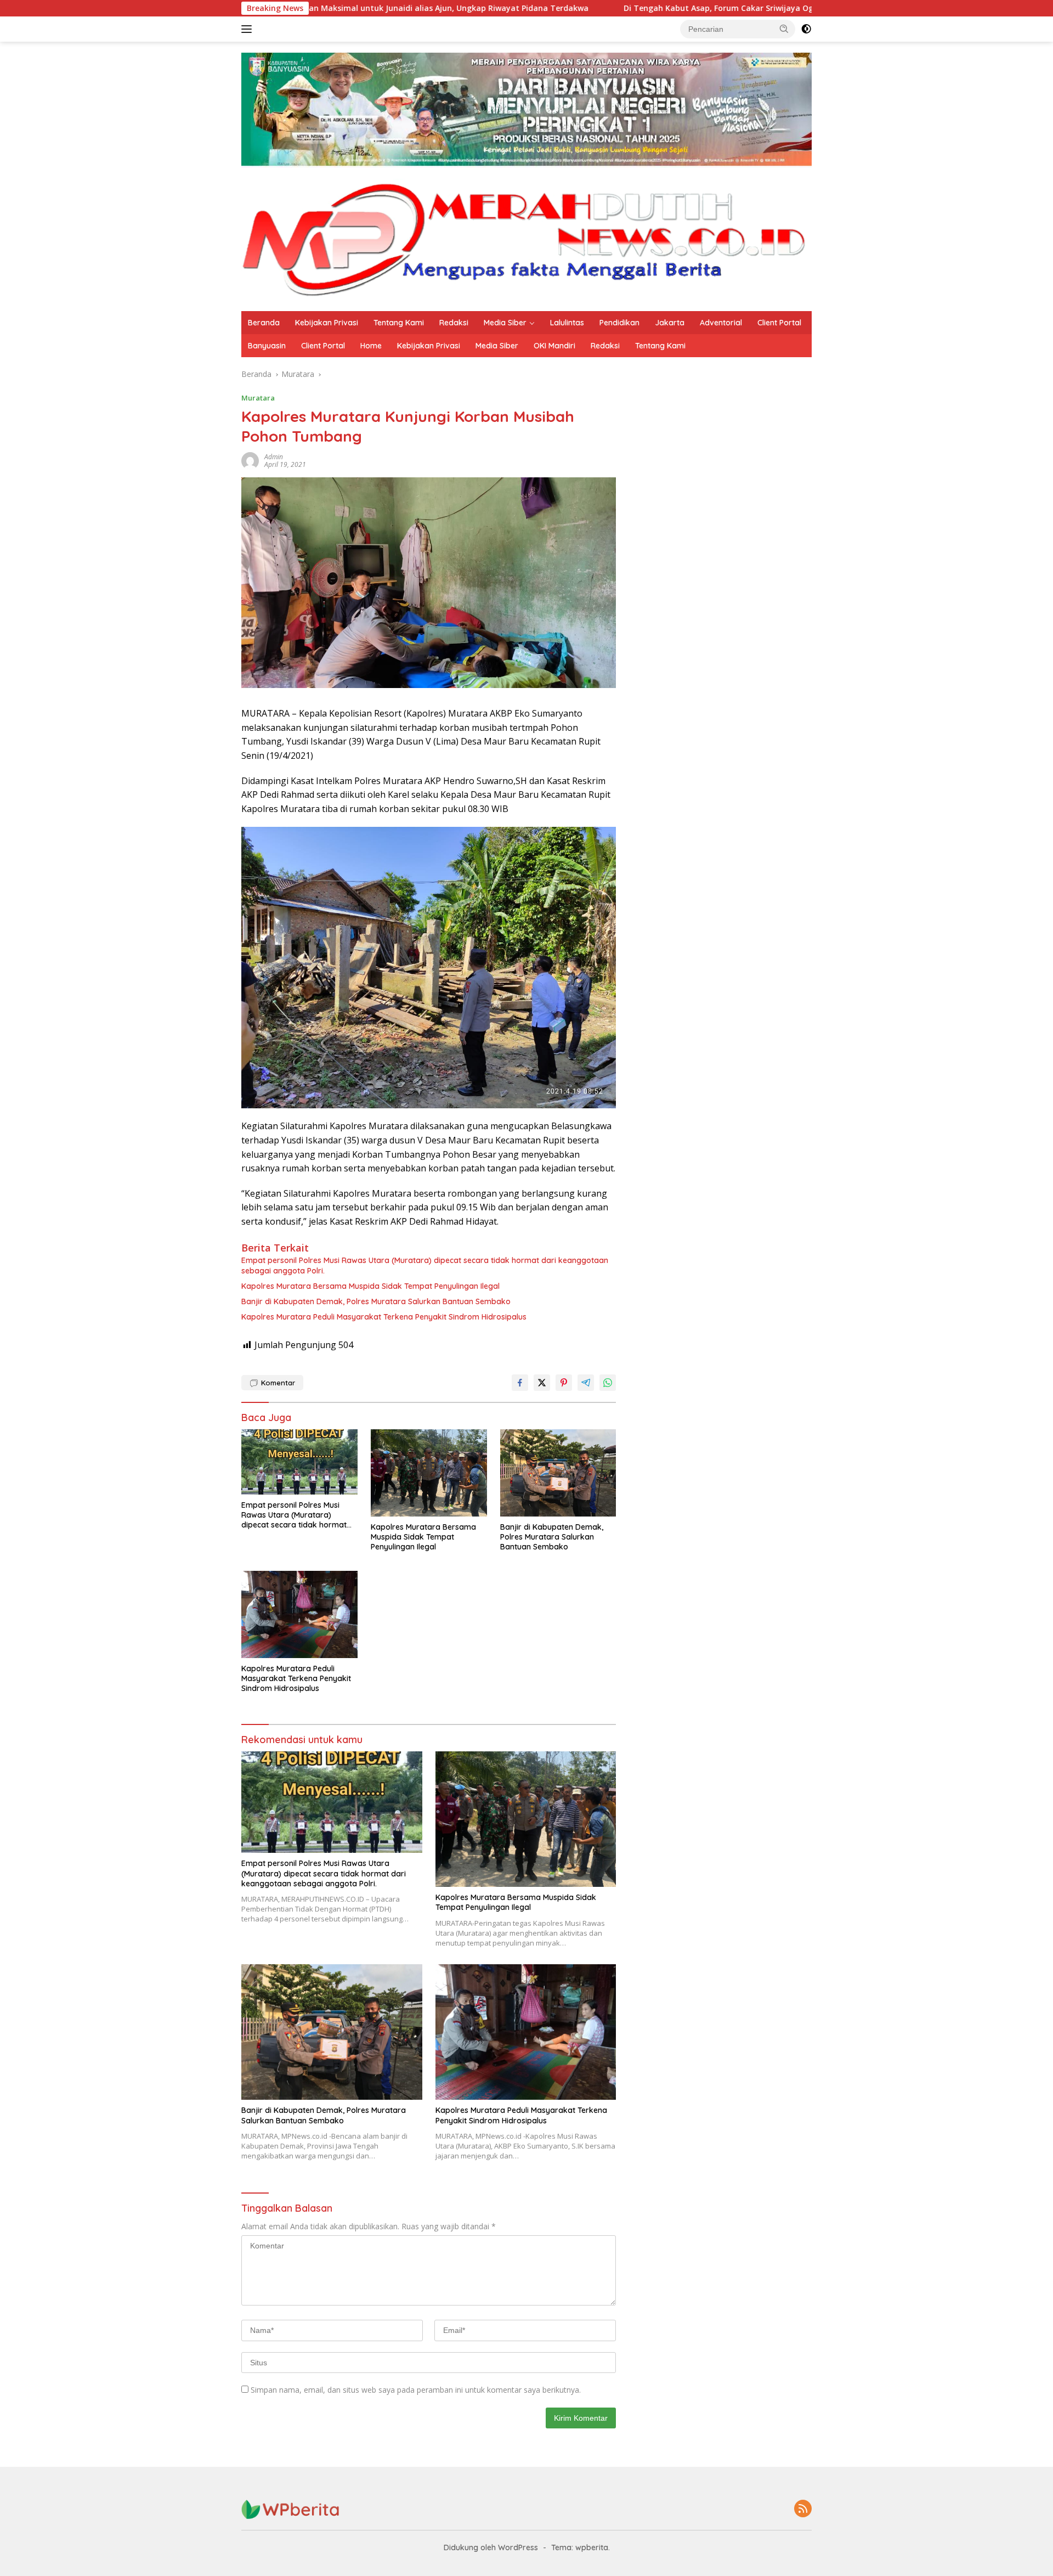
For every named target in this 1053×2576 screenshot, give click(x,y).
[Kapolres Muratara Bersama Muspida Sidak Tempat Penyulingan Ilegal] (429, 1473)
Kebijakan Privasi (327, 323)
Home (371, 346)
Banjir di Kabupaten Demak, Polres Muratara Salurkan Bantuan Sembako (376, 1301)
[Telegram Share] (586, 1383)
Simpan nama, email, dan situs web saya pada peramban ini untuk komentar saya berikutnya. (416, 2390)
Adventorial (721, 323)
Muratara (258, 398)
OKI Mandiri (554, 346)
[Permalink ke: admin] (250, 460)
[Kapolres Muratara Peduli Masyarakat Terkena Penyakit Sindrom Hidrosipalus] (299, 1614)
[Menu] (249, 29)
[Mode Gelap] (806, 29)
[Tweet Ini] (542, 1383)
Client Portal (779, 323)
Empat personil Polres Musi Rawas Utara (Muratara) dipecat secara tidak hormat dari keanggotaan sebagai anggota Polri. (425, 1265)
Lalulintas (567, 323)
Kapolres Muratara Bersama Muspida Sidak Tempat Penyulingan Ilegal (370, 1286)
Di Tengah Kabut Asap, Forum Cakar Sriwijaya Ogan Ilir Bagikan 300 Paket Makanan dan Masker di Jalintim (659, 8)
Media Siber (505, 323)
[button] (784, 29)
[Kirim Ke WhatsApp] (608, 1383)
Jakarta (670, 323)
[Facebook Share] (520, 1383)
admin (274, 457)
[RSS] (803, 2509)
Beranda (264, 323)
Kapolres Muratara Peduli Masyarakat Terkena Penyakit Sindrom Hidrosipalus (384, 1317)
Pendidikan (619, 323)
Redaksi (454, 323)
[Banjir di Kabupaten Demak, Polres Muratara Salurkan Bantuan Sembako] (558, 1473)
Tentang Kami (399, 323)
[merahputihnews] (526, 238)
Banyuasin (267, 346)
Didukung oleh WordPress (491, 2547)
